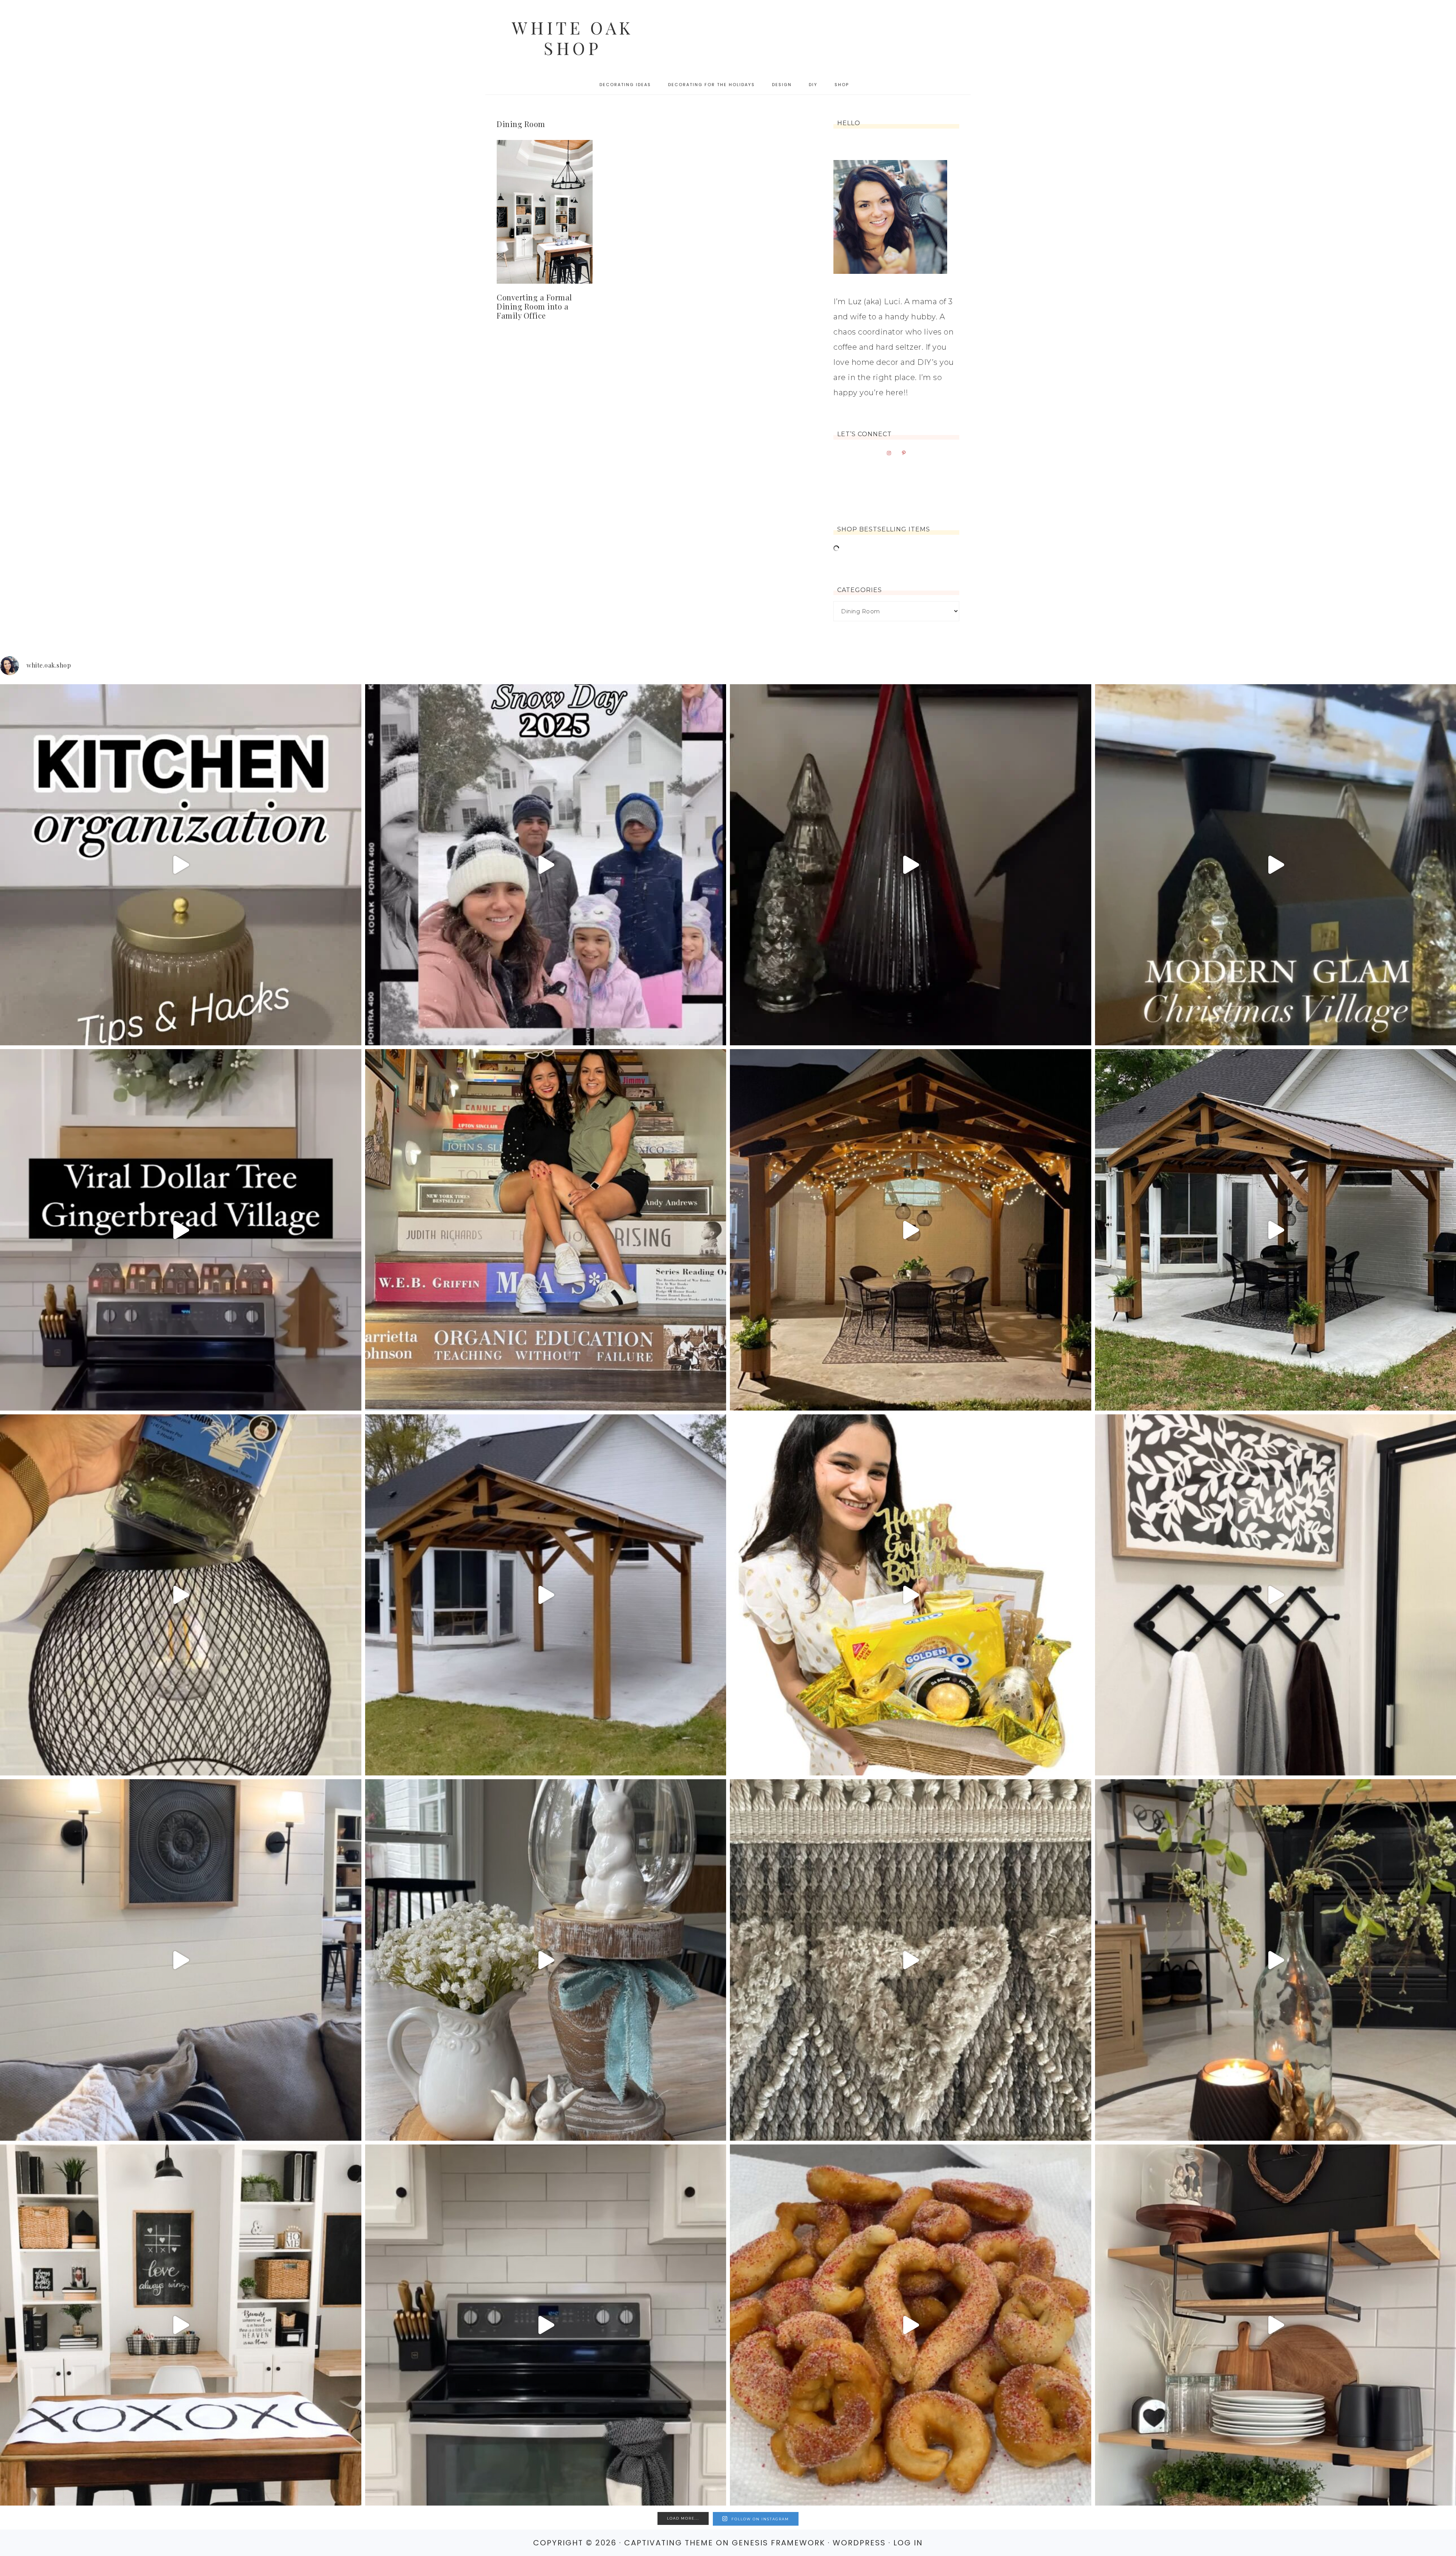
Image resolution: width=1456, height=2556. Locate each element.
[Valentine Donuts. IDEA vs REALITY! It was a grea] (911, 2325)
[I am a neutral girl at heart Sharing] (181, 2325)
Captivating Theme (669, 2543)
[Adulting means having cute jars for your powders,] (181, 865)
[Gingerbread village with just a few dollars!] (181, 1230)
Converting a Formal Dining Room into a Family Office (534, 306)
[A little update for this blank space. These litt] (546, 2325)
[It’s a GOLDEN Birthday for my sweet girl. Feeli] (911, 1595)
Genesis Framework (778, 2543)
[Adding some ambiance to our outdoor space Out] (181, 1595)
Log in (908, 2543)
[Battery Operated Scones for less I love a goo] (181, 1960)
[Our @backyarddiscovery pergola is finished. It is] (546, 1595)
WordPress (859, 2543)
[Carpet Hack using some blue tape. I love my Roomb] (911, 1960)
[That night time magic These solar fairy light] (911, 1230)
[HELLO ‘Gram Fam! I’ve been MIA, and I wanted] (546, 1230)
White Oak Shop (573, 38)
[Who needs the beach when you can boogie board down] (546, 865)
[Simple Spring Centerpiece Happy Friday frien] (546, 1960)
